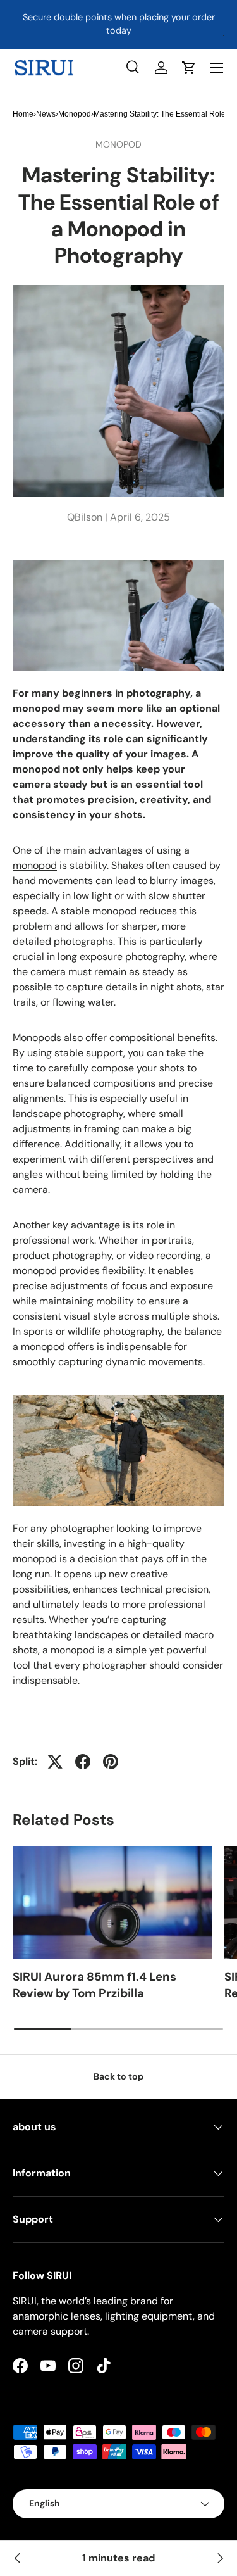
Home (23, 114)
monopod (35, 865)
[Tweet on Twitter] (55, 1762)
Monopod (75, 114)
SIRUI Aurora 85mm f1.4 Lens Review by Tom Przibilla (94, 1985)
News (46, 114)
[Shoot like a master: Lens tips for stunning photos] (18, 2558)
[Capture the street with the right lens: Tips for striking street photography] (219, 2558)
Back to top (118, 2076)
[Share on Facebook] (83, 1762)
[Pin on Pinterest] (111, 1762)
